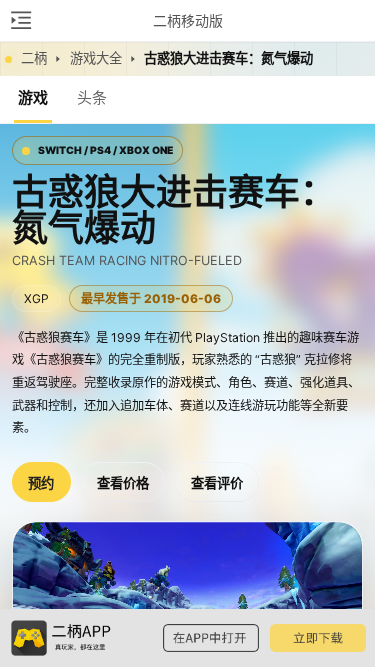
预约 (41, 483)
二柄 (34, 58)
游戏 (33, 97)
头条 (92, 97)
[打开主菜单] (20, 20)
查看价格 (123, 483)
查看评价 (217, 483)
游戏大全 (96, 58)
